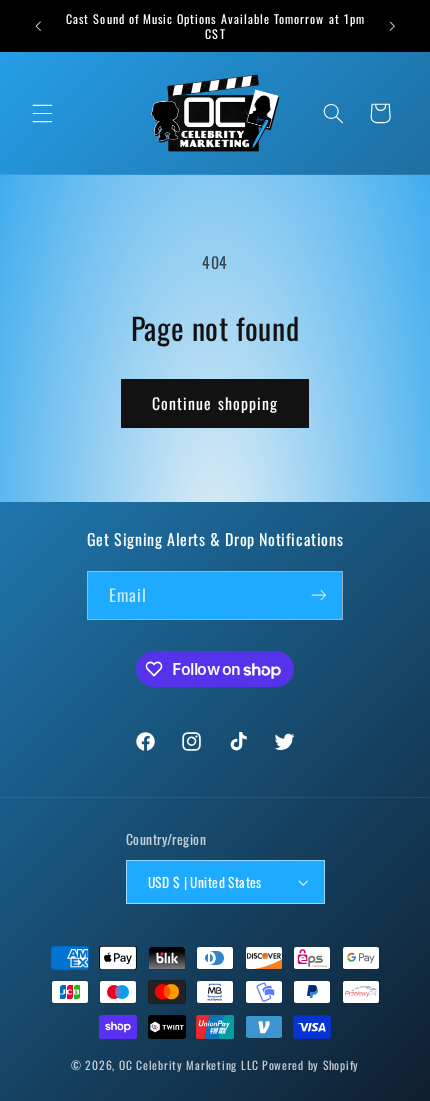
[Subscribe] (319, 595)
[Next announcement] (392, 26)
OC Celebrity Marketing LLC (189, 1064)
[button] (42, 113)
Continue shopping (215, 403)
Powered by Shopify (310, 1064)
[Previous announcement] (38, 26)
